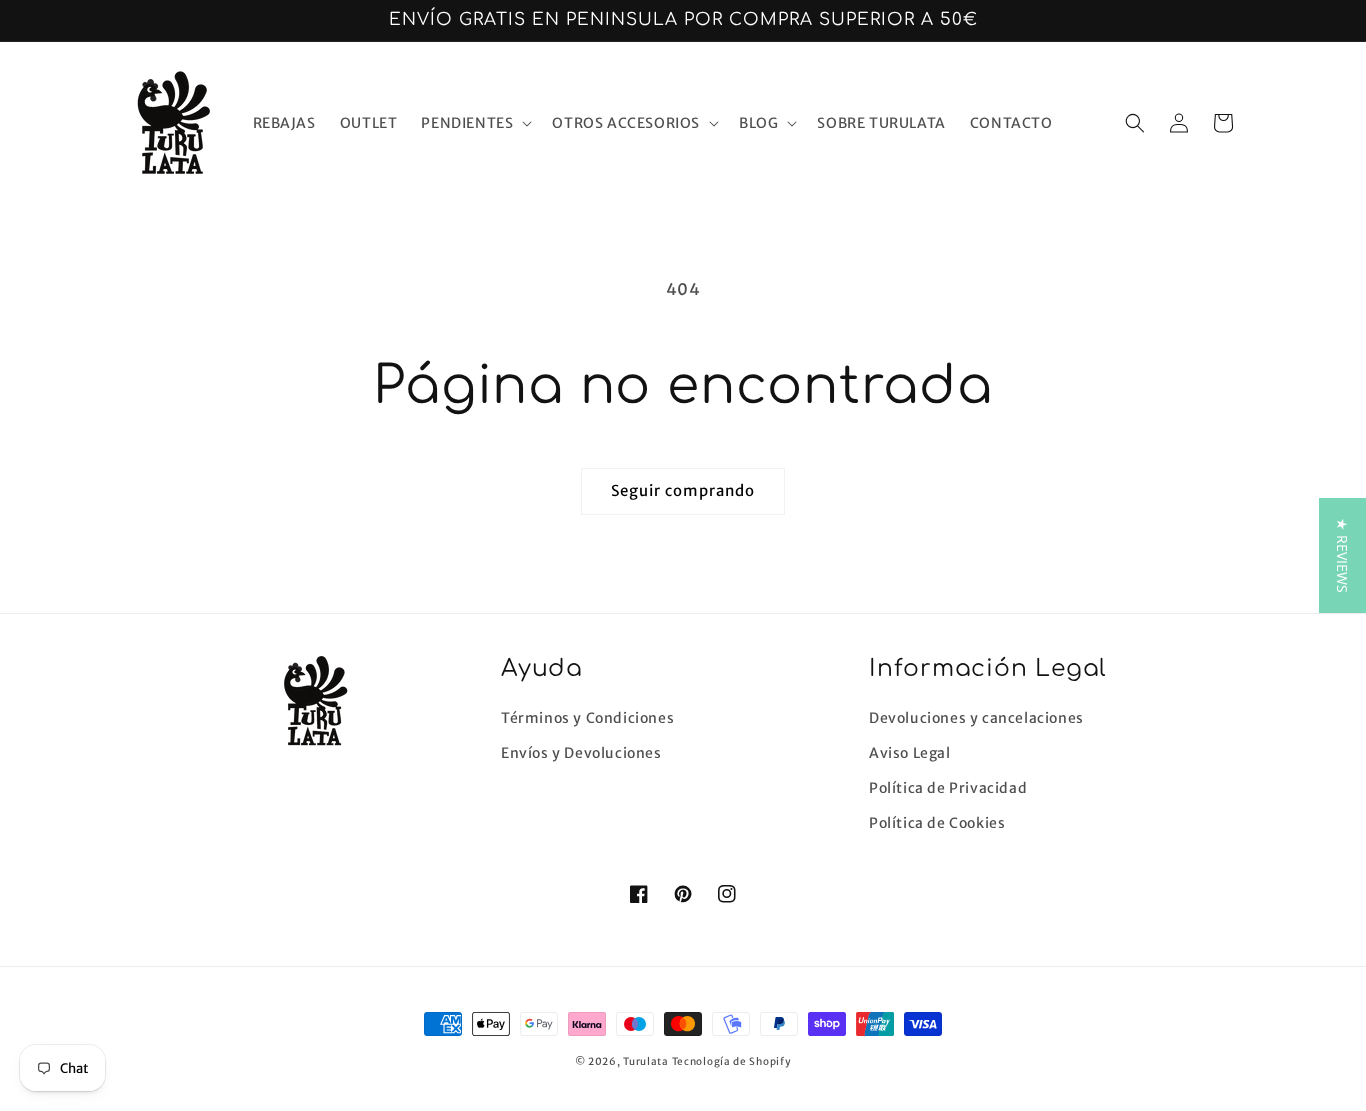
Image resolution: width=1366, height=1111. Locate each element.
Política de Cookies (937, 823)
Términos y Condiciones (587, 718)
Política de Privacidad (948, 788)
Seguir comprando (683, 490)
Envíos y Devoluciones (581, 753)
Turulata (646, 1061)
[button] (474, 123)
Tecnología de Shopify (732, 1061)
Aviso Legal (910, 753)
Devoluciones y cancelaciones (976, 718)
